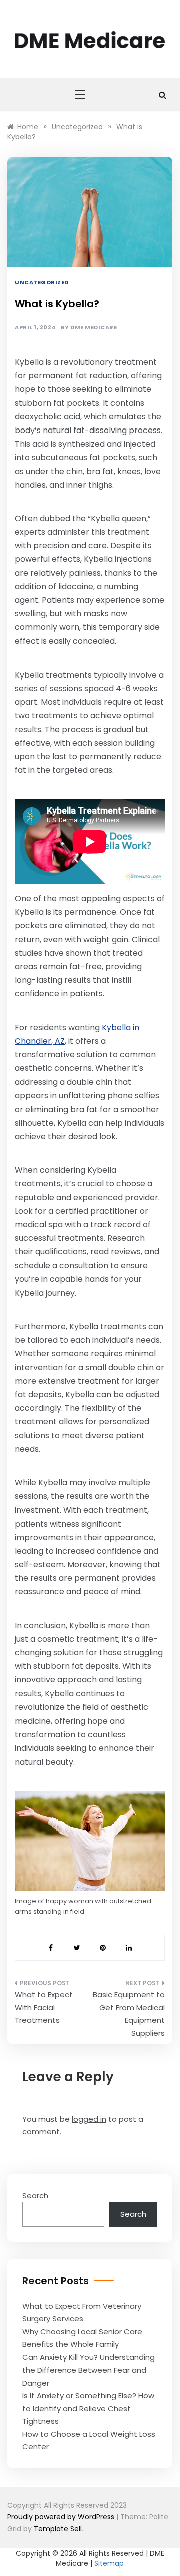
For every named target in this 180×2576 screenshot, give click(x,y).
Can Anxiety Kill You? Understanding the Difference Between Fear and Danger (89, 2370)
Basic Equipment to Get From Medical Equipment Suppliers (129, 2014)
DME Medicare (94, 328)
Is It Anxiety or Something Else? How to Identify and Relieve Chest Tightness (88, 2408)
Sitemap (109, 2563)
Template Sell (58, 2529)
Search (35, 2195)
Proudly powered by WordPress (62, 2517)
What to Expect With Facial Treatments (44, 2007)
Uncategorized (42, 282)
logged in (89, 2119)
